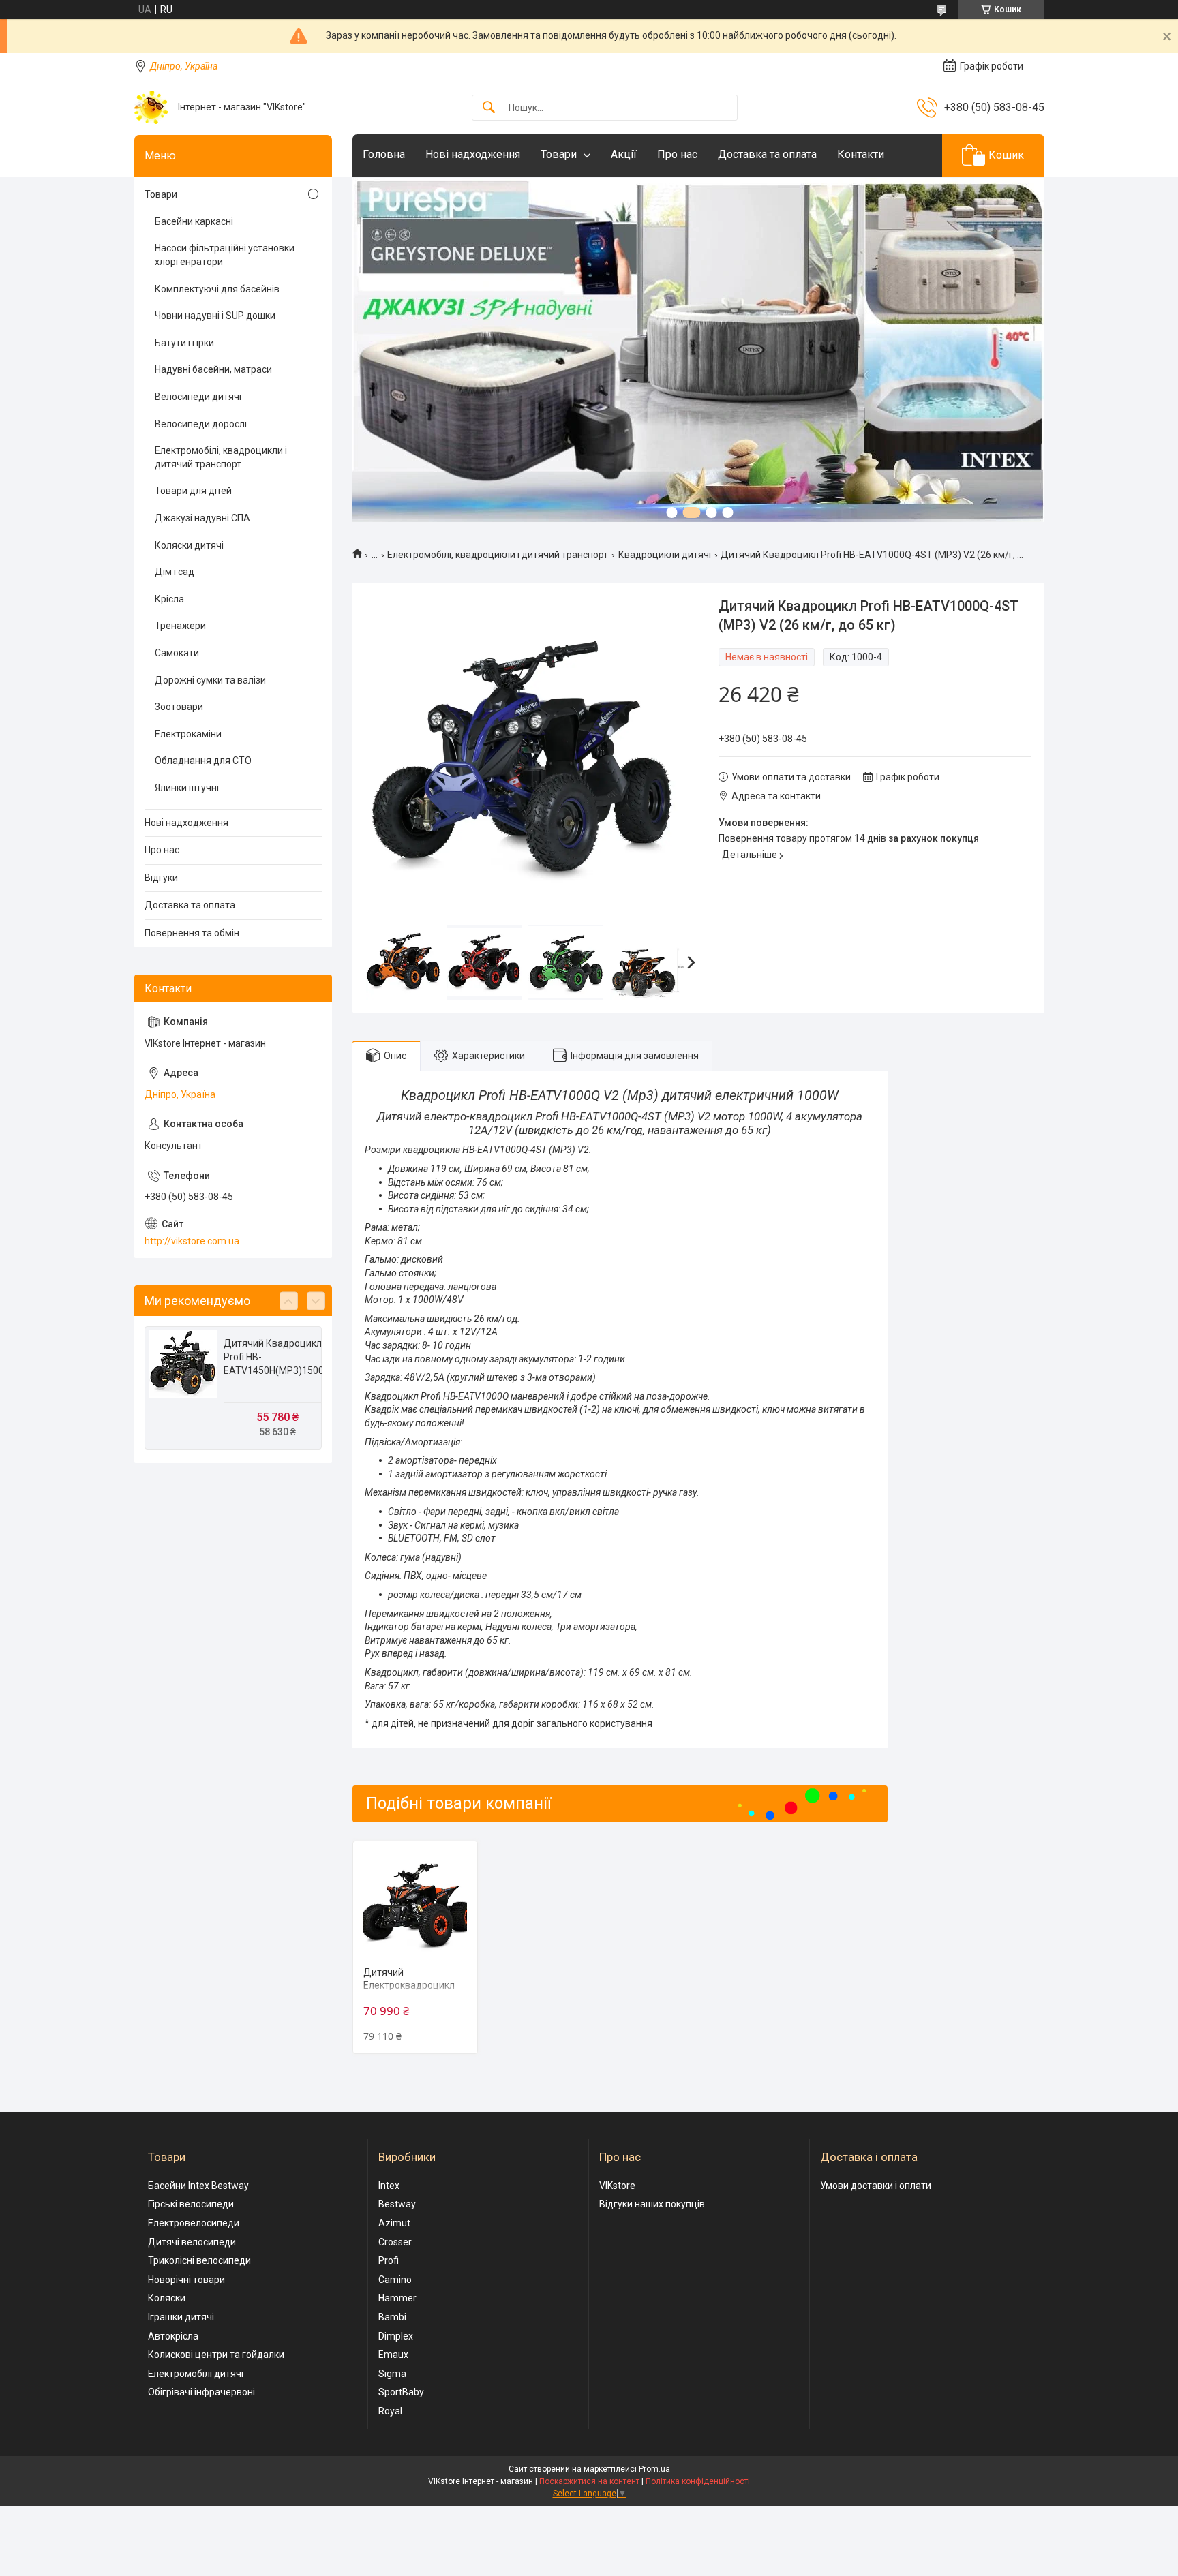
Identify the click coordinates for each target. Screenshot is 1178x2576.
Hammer (397, 2298)
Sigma (392, 2374)
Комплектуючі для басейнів (217, 289)
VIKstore (617, 2186)
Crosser (395, 2242)
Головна (384, 154)
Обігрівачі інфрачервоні (201, 2392)
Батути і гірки (184, 343)
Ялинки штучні (187, 788)
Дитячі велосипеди (192, 2242)
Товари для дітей (193, 491)
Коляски (167, 2298)
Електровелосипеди (194, 2223)
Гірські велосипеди (191, 2204)
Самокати (177, 653)
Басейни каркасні (194, 221)
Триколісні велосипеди (199, 2260)
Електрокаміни (188, 734)
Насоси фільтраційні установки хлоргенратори (225, 255)
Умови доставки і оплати (876, 2186)
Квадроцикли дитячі (665, 555)
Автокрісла (173, 2336)
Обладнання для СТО (203, 761)
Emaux (393, 2355)
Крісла (169, 599)
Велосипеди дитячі (198, 397)
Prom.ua (654, 2469)
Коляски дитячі (189, 545)
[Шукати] (489, 108)
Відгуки (161, 878)
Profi (389, 2260)
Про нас (677, 154)
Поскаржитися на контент (589, 2481)
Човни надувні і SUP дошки (215, 316)
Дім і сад (175, 572)
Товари (559, 154)
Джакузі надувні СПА (202, 518)
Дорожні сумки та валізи (210, 680)
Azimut (394, 2223)
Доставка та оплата (767, 154)
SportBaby (401, 2392)
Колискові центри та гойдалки (216, 2355)
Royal (390, 2411)
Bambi (392, 2317)
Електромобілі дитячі (196, 2374)
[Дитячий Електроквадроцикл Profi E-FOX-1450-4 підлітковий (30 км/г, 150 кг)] (416, 1904)
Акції (624, 154)
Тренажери (180, 626)
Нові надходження (473, 154)
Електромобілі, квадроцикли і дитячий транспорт (498, 555)
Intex (389, 2186)
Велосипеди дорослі (201, 424)
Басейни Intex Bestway (198, 2186)
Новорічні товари (186, 2280)
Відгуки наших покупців (652, 2204)
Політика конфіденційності (698, 2481)
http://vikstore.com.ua (192, 1241)
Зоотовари (179, 707)
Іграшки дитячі (181, 2317)
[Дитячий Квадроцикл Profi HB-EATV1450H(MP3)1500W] (183, 1364)
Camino (395, 2280)
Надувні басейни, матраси (213, 369)
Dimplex (396, 2336)
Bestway (397, 2204)
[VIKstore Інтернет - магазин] (151, 107)
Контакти (861, 154)
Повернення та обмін (192, 933)
